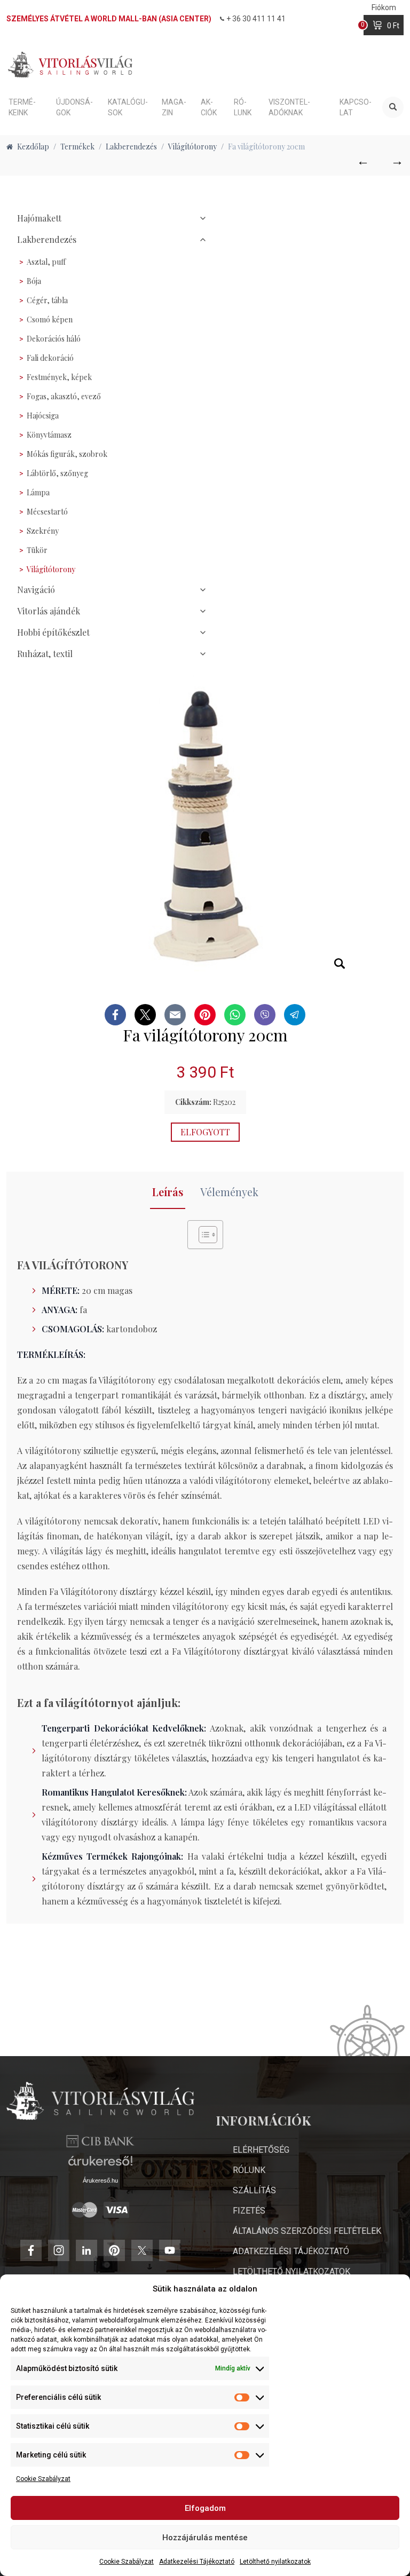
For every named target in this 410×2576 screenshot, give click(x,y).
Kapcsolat (356, 107)
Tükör (37, 550)
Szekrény (43, 531)
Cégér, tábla (47, 300)
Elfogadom (205, 2508)
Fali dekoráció (50, 358)
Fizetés (249, 2211)
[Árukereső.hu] (100, 2165)
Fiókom (384, 7)
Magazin (174, 107)
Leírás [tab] (168, 1192)
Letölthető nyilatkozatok (275, 2562)
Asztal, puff (46, 262)
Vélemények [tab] (229, 1192)
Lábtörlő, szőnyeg (57, 473)
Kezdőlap (33, 147)
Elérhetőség (261, 2150)
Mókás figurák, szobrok (67, 454)
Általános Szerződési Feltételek (307, 2231)
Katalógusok (128, 107)
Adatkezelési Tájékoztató (197, 2562)
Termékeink (22, 107)
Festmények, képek (59, 377)
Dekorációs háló (54, 339)
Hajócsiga (43, 416)
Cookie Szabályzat (43, 2479)
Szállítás (254, 2190)
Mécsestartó (47, 512)
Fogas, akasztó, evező (64, 396)
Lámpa (38, 492)
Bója (34, 281)
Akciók (209, 107)
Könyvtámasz (49, 435)
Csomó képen (50, 319)
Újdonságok (74, 107)
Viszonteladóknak (289, 107)
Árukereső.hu (100, 2180)
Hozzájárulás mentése (205, 2538)
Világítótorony (51, 569)
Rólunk (243, 107)
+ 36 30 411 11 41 (256, 19)
